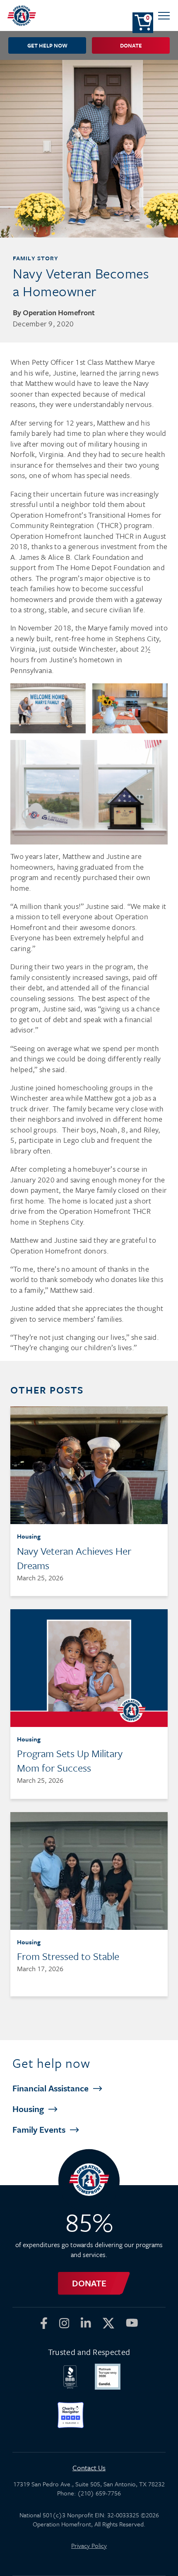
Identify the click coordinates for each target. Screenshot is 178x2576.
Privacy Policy (89, 2545)
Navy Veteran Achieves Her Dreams (74, 1558)
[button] (164, 15)
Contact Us (89, 2468)
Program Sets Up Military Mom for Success (70, 1760)
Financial (52, 2088)
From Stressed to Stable (68, 1956)
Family (40, 2129)
